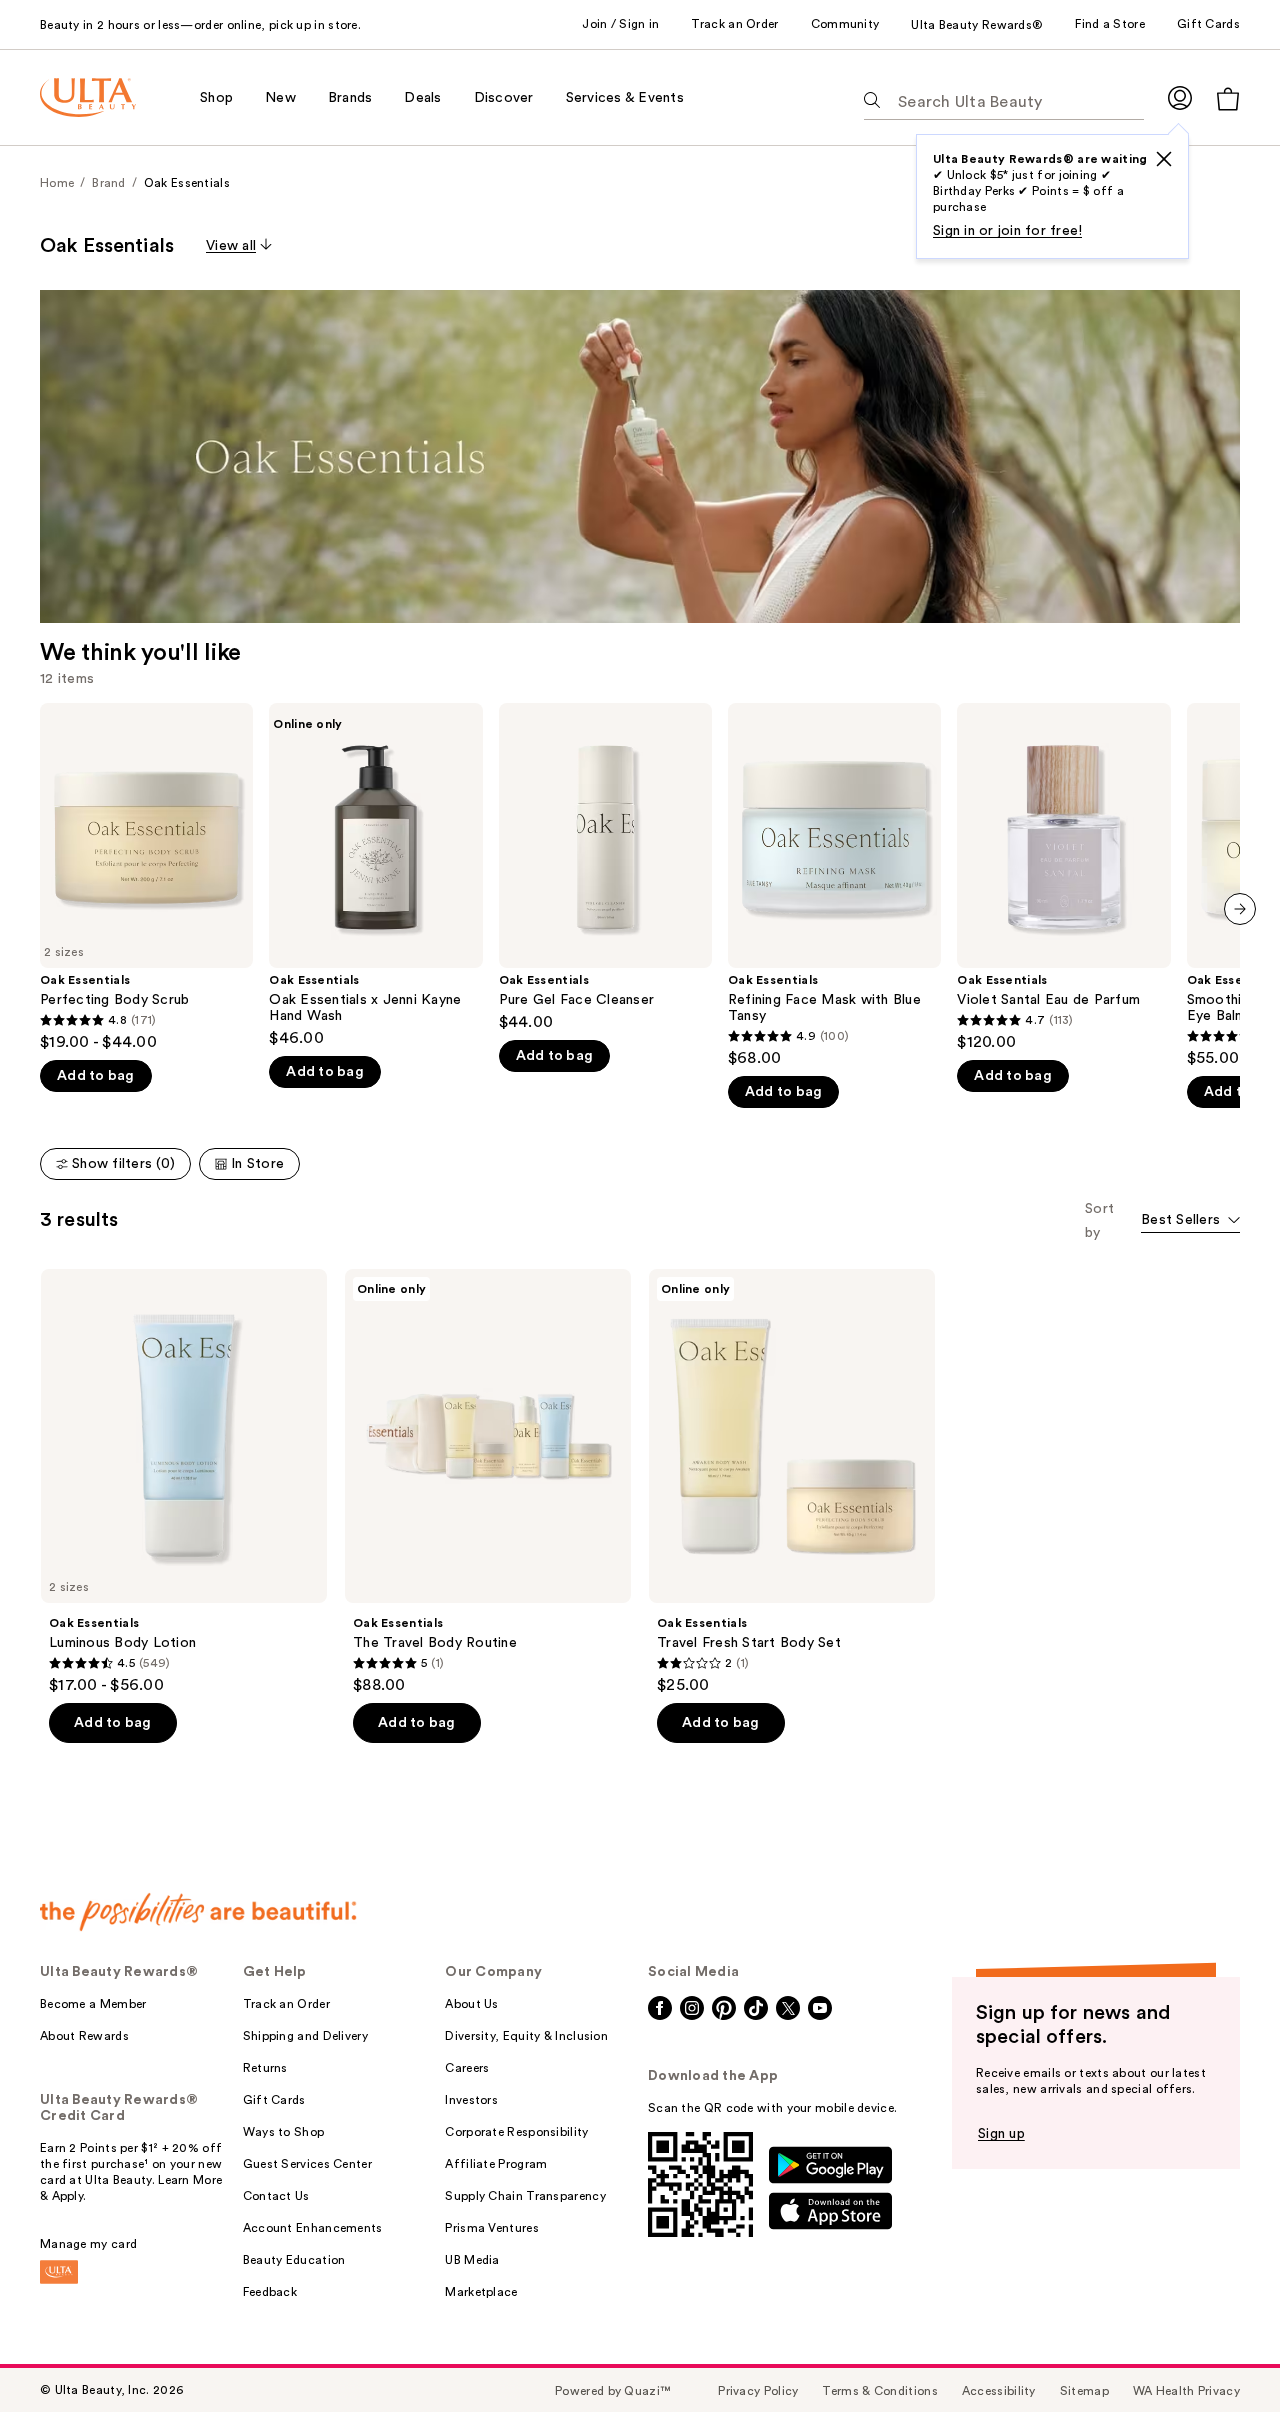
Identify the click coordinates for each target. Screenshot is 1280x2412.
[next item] (1240, 909)
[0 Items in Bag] (1228, 98)
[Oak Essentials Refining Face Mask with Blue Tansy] (834, 885)
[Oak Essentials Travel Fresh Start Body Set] (792, 1482)
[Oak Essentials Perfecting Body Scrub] (146, 877)
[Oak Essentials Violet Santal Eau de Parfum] (1063, 877)
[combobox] (1190, 1221)
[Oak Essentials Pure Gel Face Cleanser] (605, 867)
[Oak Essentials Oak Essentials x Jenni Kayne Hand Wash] (375, 875)
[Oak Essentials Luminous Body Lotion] (184, 1482)
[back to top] (1220, 2352)
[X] (1164, 159)
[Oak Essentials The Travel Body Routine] (488, 1482)
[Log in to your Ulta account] (1180, 97)
